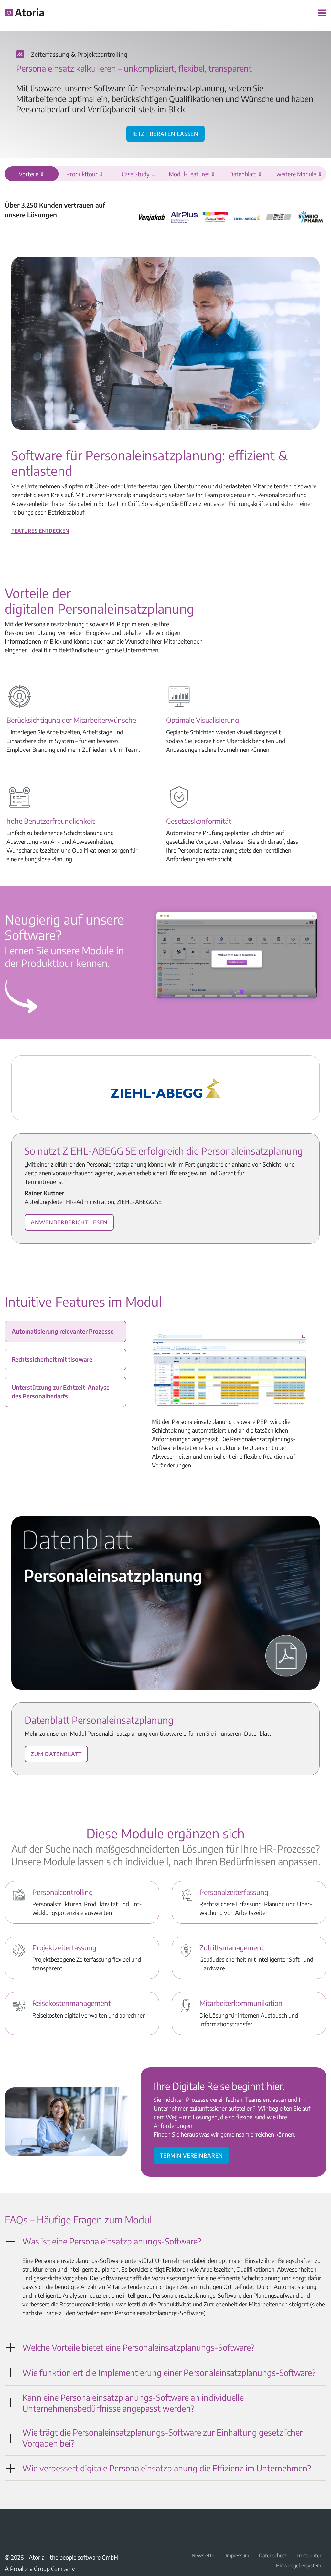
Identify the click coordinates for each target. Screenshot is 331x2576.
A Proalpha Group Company (40, 2568)
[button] (165, 2241)
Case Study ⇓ (139, 174)
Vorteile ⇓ (32, 174)
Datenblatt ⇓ (246, 174)
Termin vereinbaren (191, 2154)
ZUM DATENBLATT (56, 1753)
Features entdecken (40, 530)
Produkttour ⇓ (85, 174)
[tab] (65, 1331)
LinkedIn (9, 2523)
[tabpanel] (229, 1402)
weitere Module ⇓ (299, 174)
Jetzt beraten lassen (165, 133)
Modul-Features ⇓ (192, 174)
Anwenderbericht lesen (69, 1221)
